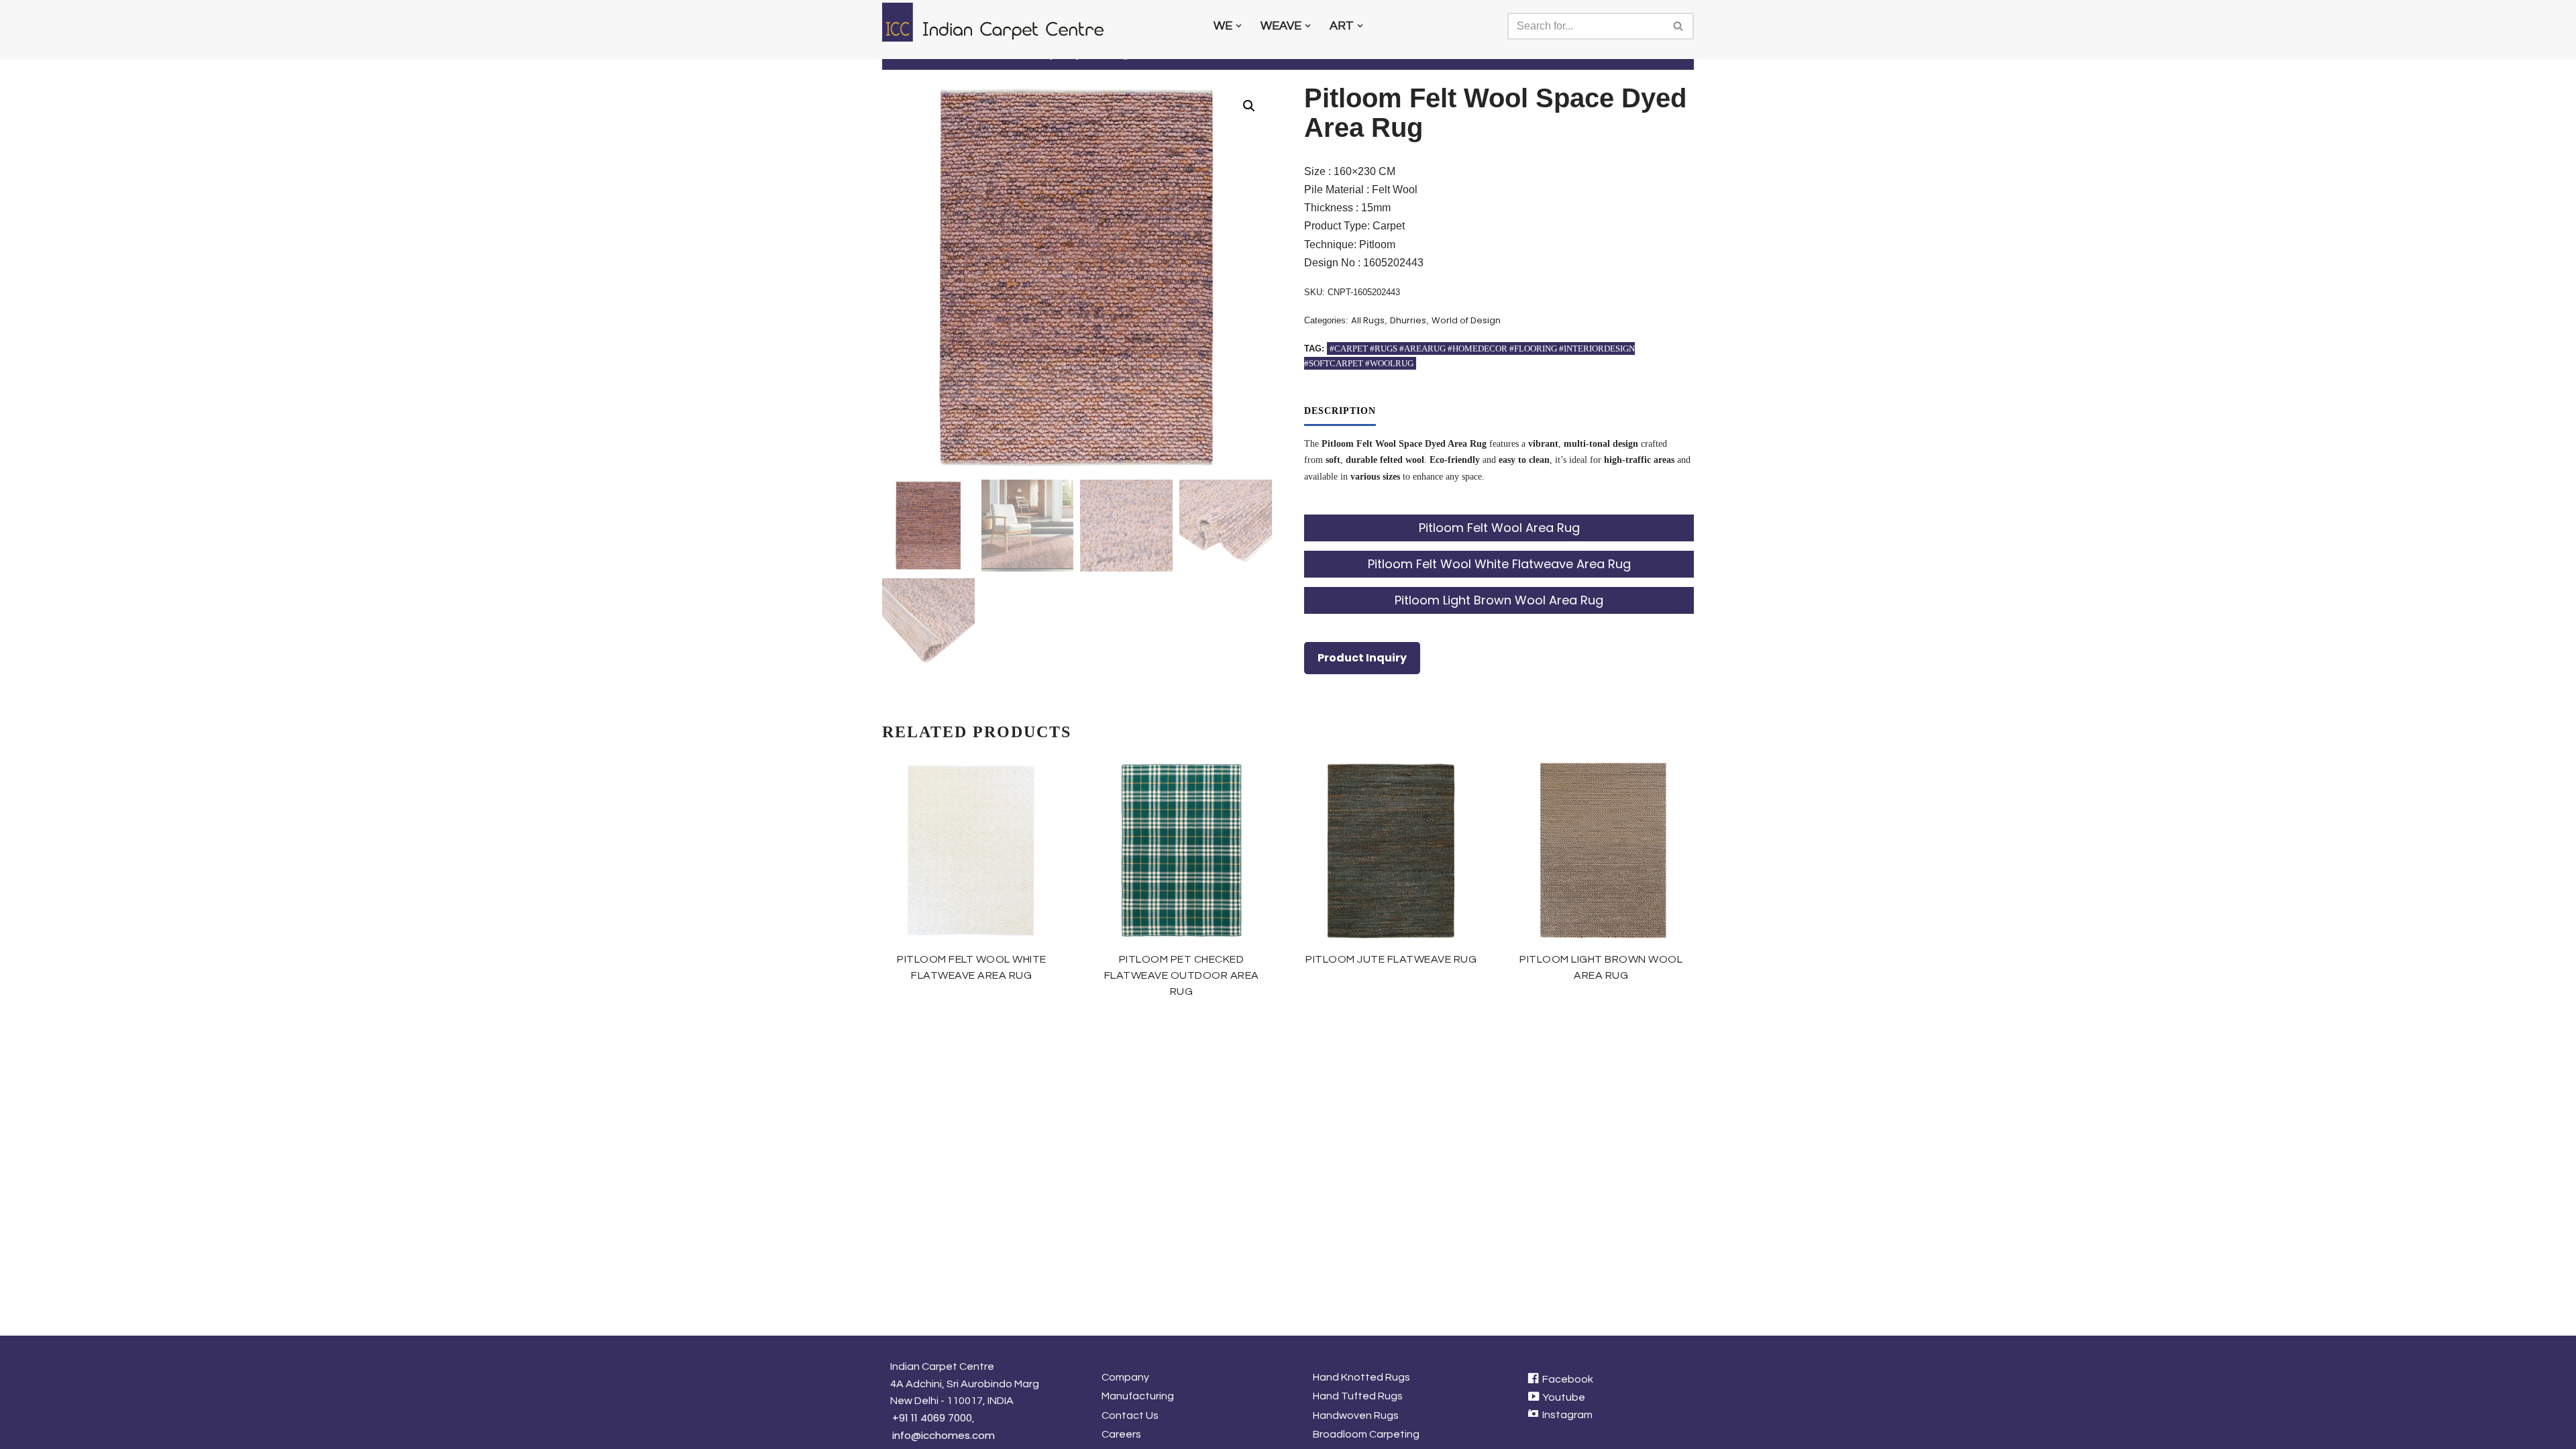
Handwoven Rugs (1356, 1415)
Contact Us (1130, 1415)
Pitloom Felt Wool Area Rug (1499, 528)
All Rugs (1368, 320)
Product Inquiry (1362, 658)
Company (1125, 1377)
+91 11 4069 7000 (932, 1418)
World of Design (1466, 320)
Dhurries (1408, 320)
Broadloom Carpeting (1366, 1434)
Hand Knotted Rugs (1361, 1377)
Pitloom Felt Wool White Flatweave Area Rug (1499, 564)
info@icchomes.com (944, 1435)
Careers (1121, 1434)
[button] (1239, 26)
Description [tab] (1340, 411)
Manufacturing (1138, 1396)
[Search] (1679, 26)
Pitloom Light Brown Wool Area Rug (1499, 600)
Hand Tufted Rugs (1358, 1396)
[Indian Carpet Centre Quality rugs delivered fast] (1000, 22)
